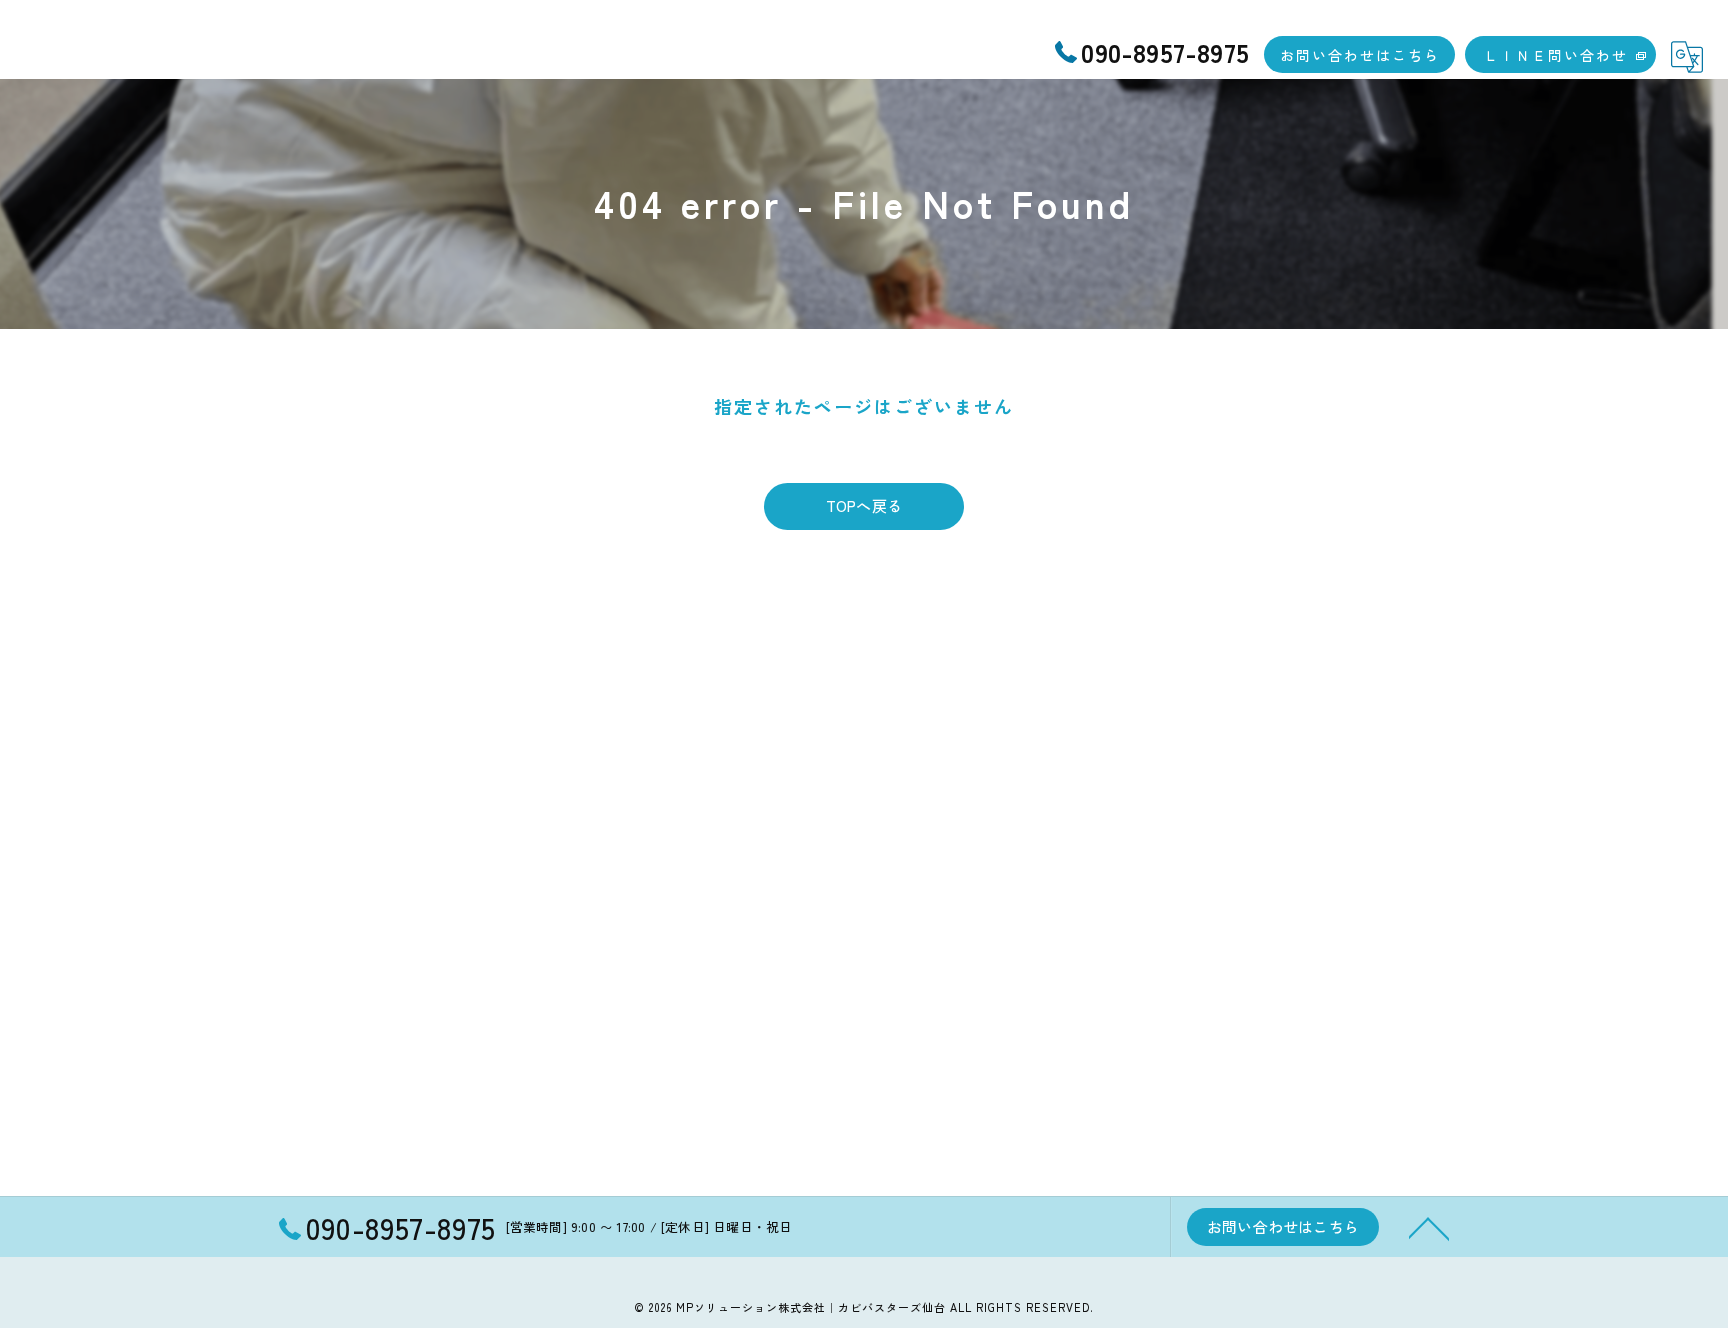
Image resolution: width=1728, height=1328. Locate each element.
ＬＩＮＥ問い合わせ (1556, 55)
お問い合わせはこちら (1360, 55)
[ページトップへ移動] (1429, 1227)
